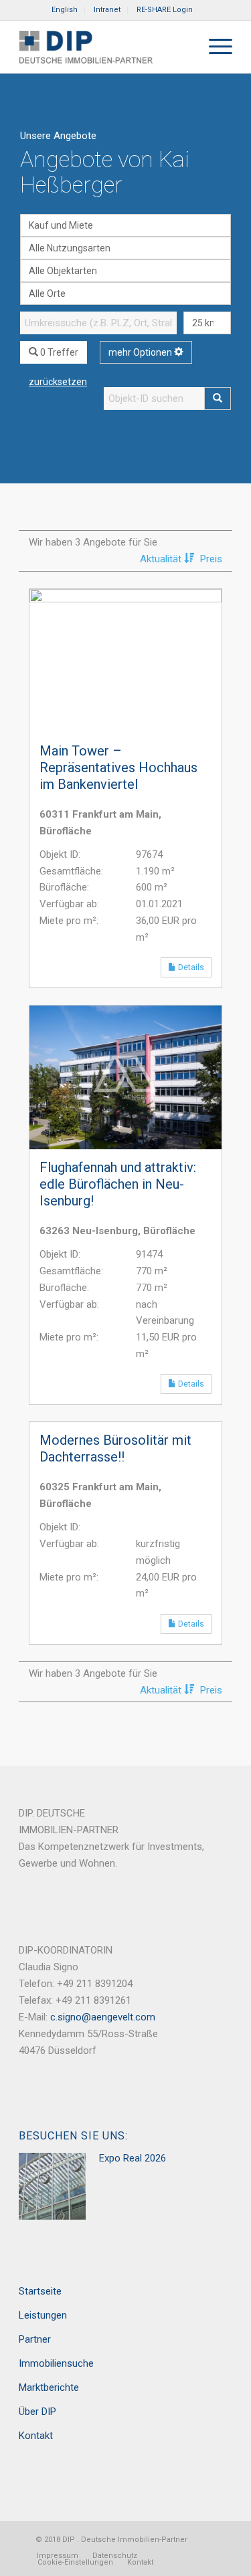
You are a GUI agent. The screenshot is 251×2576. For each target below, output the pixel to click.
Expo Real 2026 (133, 2158)
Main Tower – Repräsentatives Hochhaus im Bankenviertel (118, 768)
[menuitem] (65, 10)
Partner (35, 2339)
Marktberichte (49, 2387)
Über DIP (37, 2412)
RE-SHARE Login (165, 10)
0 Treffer (58, 352)
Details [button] (194, 967)
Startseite (40, 2291)
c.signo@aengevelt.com (103, 2017)
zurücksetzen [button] (58, 382)
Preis (211, 559)
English (65, 10)
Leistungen (43, 2315)
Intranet (107, 10)
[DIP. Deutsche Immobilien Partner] (104, 47)
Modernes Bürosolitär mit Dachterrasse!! (115, 1448)
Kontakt (36, 2436)
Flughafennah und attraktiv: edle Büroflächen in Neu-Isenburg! (118, 1184)
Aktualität (162, 559)
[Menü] (214, 47)
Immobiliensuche (56, 2363)
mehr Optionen (141, 352)
